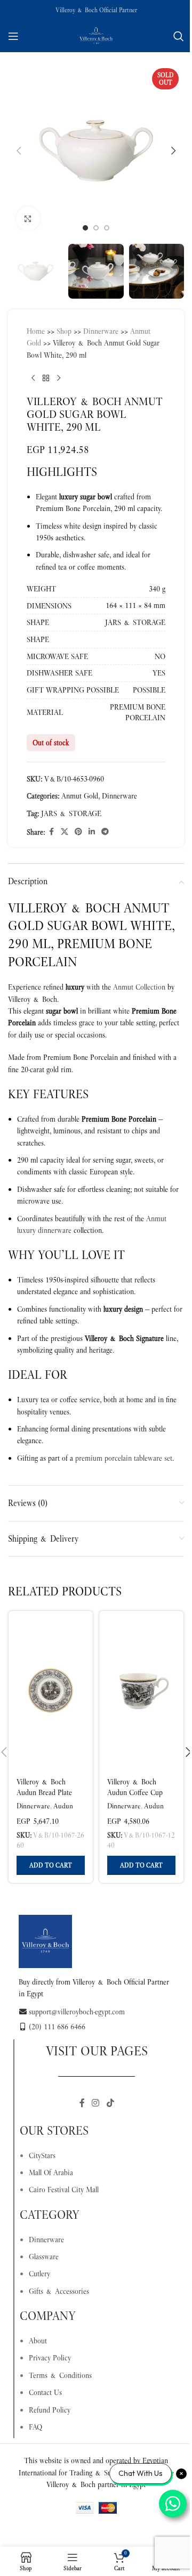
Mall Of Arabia (51, 2172)
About (38, 2341)
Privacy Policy (50, 2358)
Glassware (44, 2257)
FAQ (35, 2427)
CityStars (42, 2155)
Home (36, 331)
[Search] (179, 36)
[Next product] (59, 378)
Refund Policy (50, 2410)
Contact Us (45, 2392)
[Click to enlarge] (28, 219)
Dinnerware (101, 331)
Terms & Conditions (60, 2375)
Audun (63, 1806)
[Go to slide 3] (107, 228)
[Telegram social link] (105, 832)
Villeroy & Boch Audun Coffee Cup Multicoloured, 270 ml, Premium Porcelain (141, 1797)
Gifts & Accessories (59, 2291)
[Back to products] (46, 378)
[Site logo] (96, 35)
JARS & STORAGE (71, 813)
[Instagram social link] (96, 2104)
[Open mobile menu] (13, 36)
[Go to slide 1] (85, 228)
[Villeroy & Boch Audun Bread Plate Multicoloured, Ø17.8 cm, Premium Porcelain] (51, 1691)
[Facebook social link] (51, 832)
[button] (19, 151)
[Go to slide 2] (96, 228)
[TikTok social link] (110, 2104)
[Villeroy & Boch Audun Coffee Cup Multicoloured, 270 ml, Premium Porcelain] (141, 1691)
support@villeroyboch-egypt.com (77, 2012)
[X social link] (65, 832)
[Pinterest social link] (78, 832)
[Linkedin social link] (92, 832)
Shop (64, 331)
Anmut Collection (139, 987)
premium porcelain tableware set (124, 1458)
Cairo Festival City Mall (64, 2190)
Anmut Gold (80, 796)
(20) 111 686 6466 (57, 2027)
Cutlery (39, 2274)
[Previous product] (33, 378)
